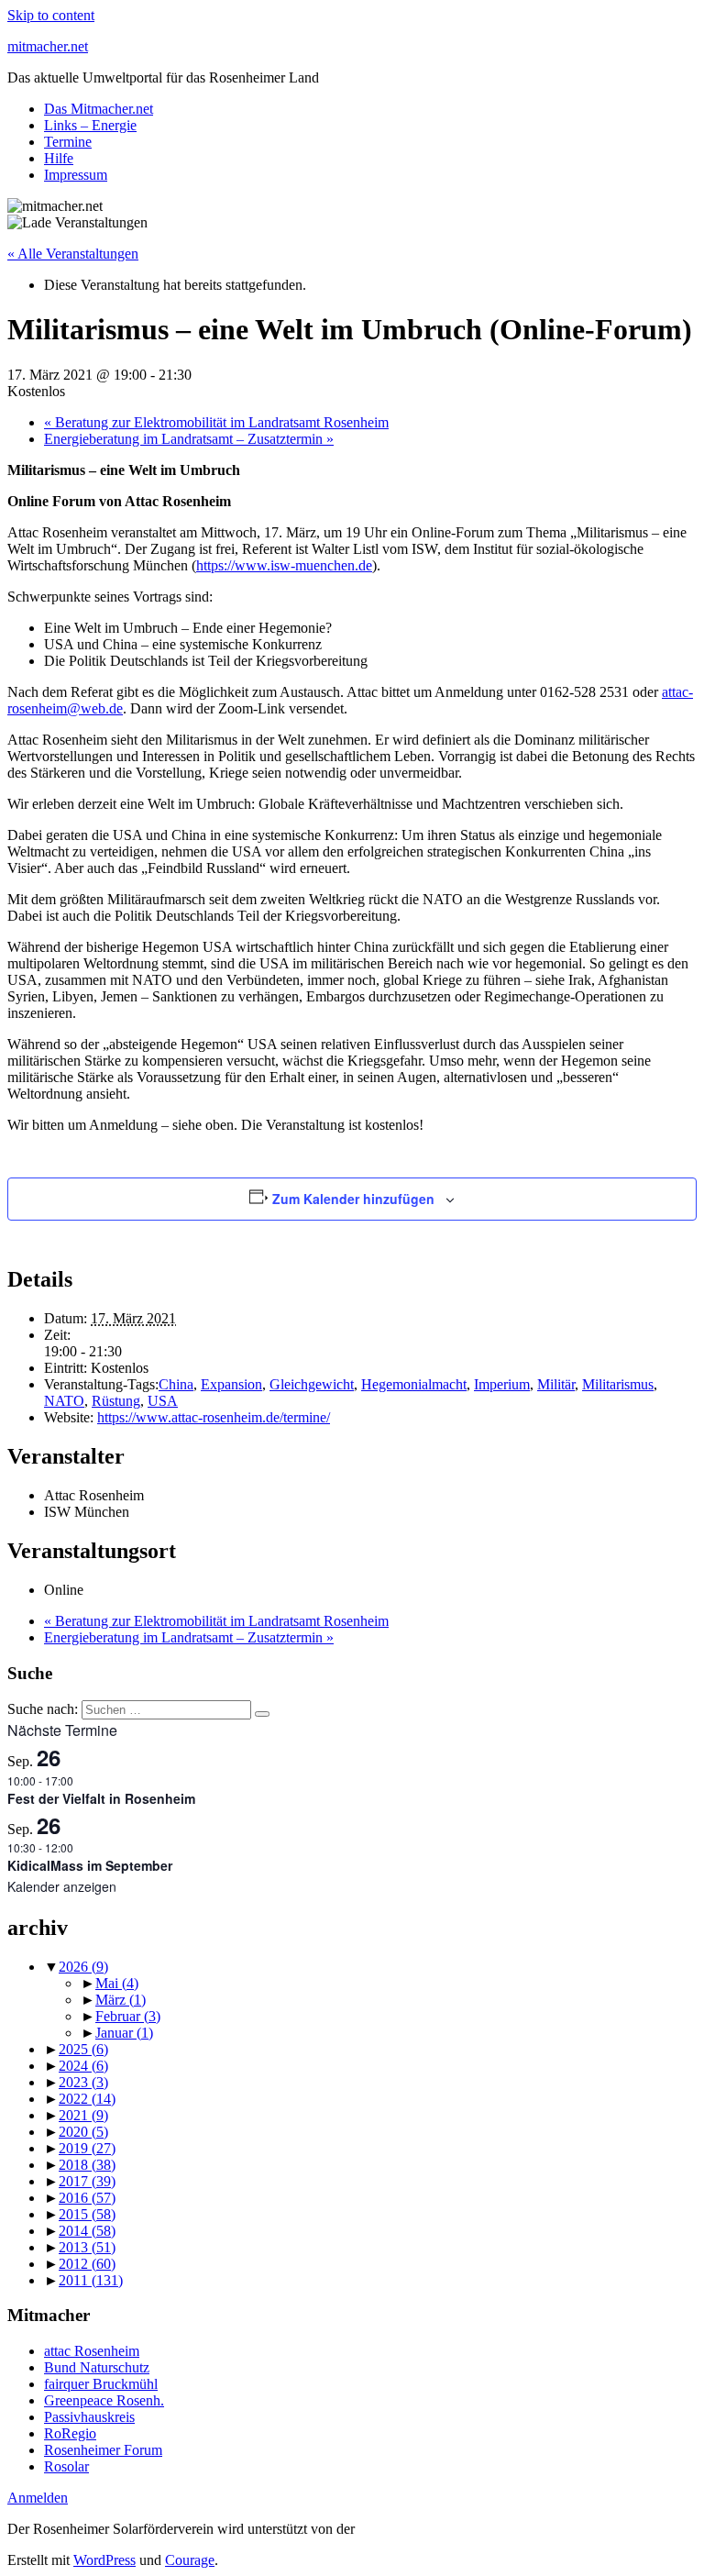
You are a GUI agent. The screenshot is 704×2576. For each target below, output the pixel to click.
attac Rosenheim (92, 2351)
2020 (83, 2132)
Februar (128, 2016)
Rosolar (66, 2466)
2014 (87, 2231)
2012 (87, 2264)
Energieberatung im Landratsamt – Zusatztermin (189, 439)
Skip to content (51, 15)
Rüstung (116, 1401)
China (176, 1384)
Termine (68, 142)
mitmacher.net (48, 46)
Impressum (76, 175)
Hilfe (59, 158)
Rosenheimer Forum (103, 2450)
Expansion (231, 1384)
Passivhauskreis (89, 2417)
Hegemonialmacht (414, 1384)
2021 (83, 2115)
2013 (87, 2247)
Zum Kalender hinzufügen (353, 1199)
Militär (556, 1384)
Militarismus (618, 1384)
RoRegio (70, 2433)
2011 (91, 2280)
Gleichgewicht (312, 1384)
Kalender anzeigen (62, 1886)
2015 (87, 2214)
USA (163, 1401)
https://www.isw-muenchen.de (284, 565)
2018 (87, 2165)
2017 (87, 2181)
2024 (83, 2066)
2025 (83, 2049)
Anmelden (38, 2498)
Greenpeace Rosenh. (104, 2400)
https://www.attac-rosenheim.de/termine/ (214, 1417)
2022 (87, 2099)
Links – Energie (90, 125)
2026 (83, 1967)
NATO (64, 1401)
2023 (83, 2082)
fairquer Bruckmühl (101, 2384)
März (121, 2000)
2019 (87, 2148)
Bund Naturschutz (97, 2367)
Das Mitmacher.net (99, 109)
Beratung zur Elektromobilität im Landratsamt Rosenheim (216, 422)
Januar (124, 2033)
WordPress (104, 2560)
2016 (87, 2198)
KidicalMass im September (90, 1865)
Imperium (502, 1384)
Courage (190, 2560)
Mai (117, 1983)
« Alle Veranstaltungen (73, 254)
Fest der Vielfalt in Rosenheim (101, 1798)
